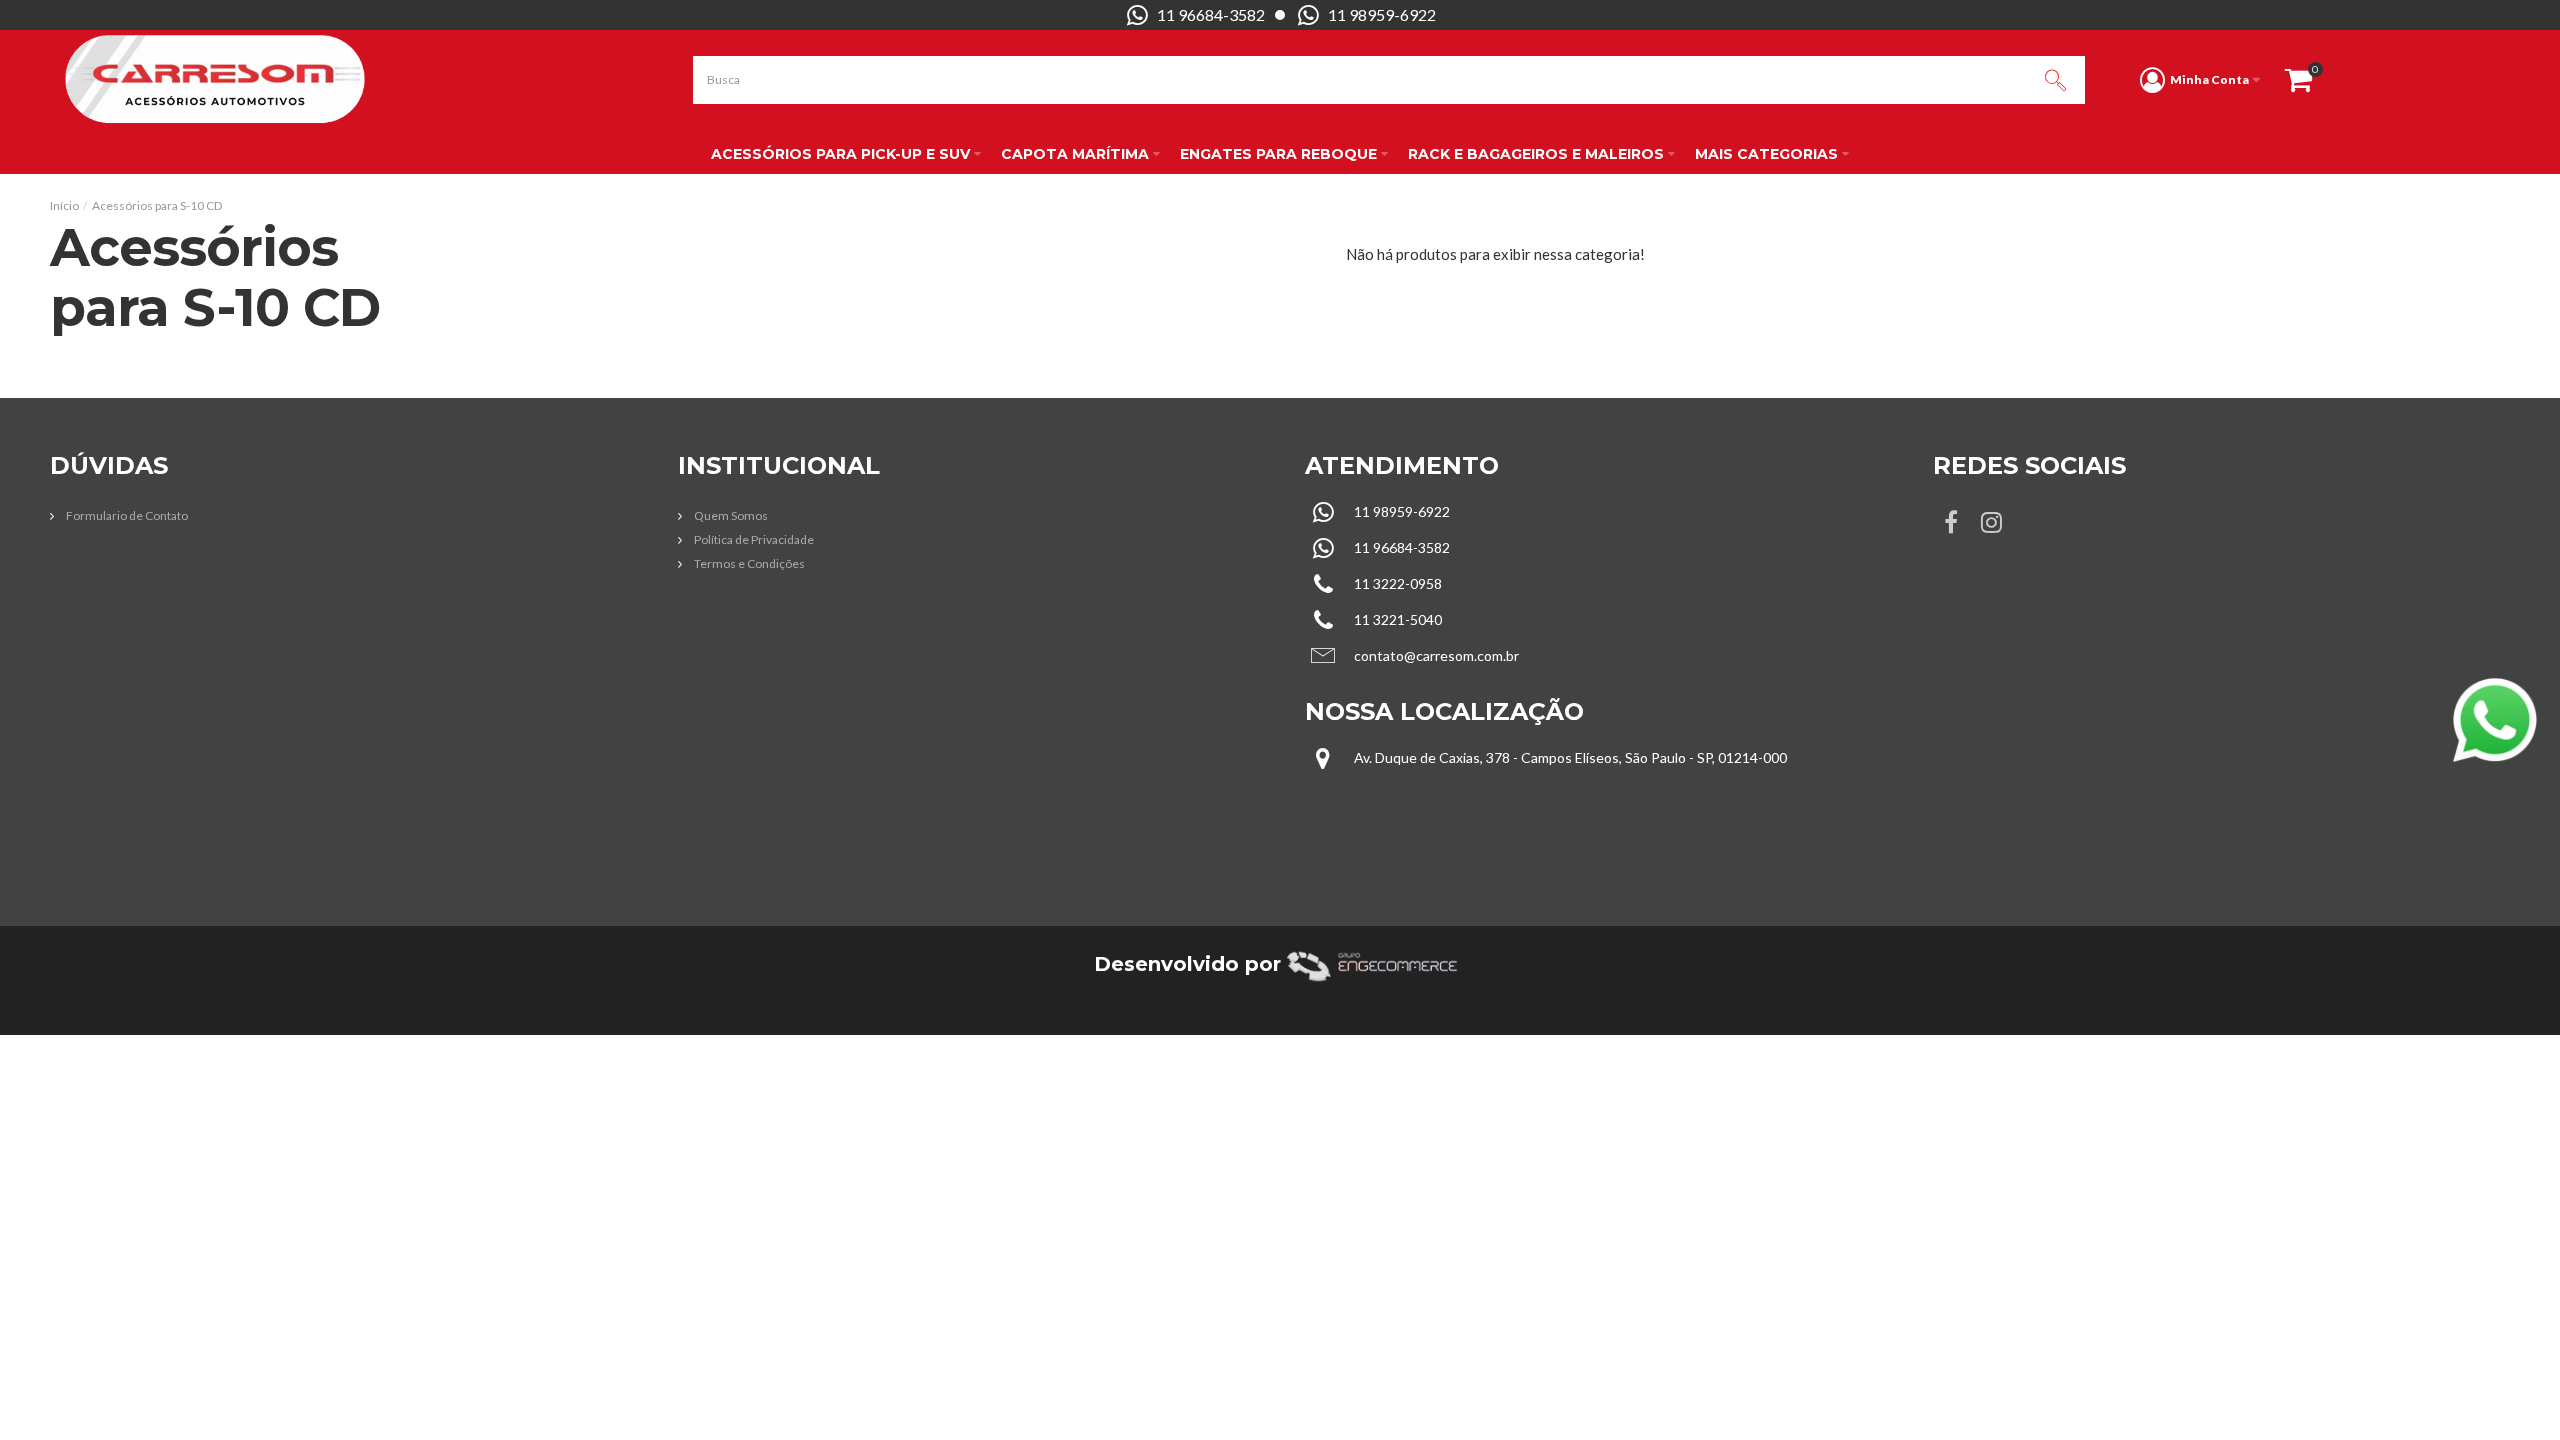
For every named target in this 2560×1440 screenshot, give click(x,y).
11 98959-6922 (1382, 14)
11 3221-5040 (1398, 619)
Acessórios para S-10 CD (157, 205)
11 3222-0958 (1398, 583)
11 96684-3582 (1211, 14)
